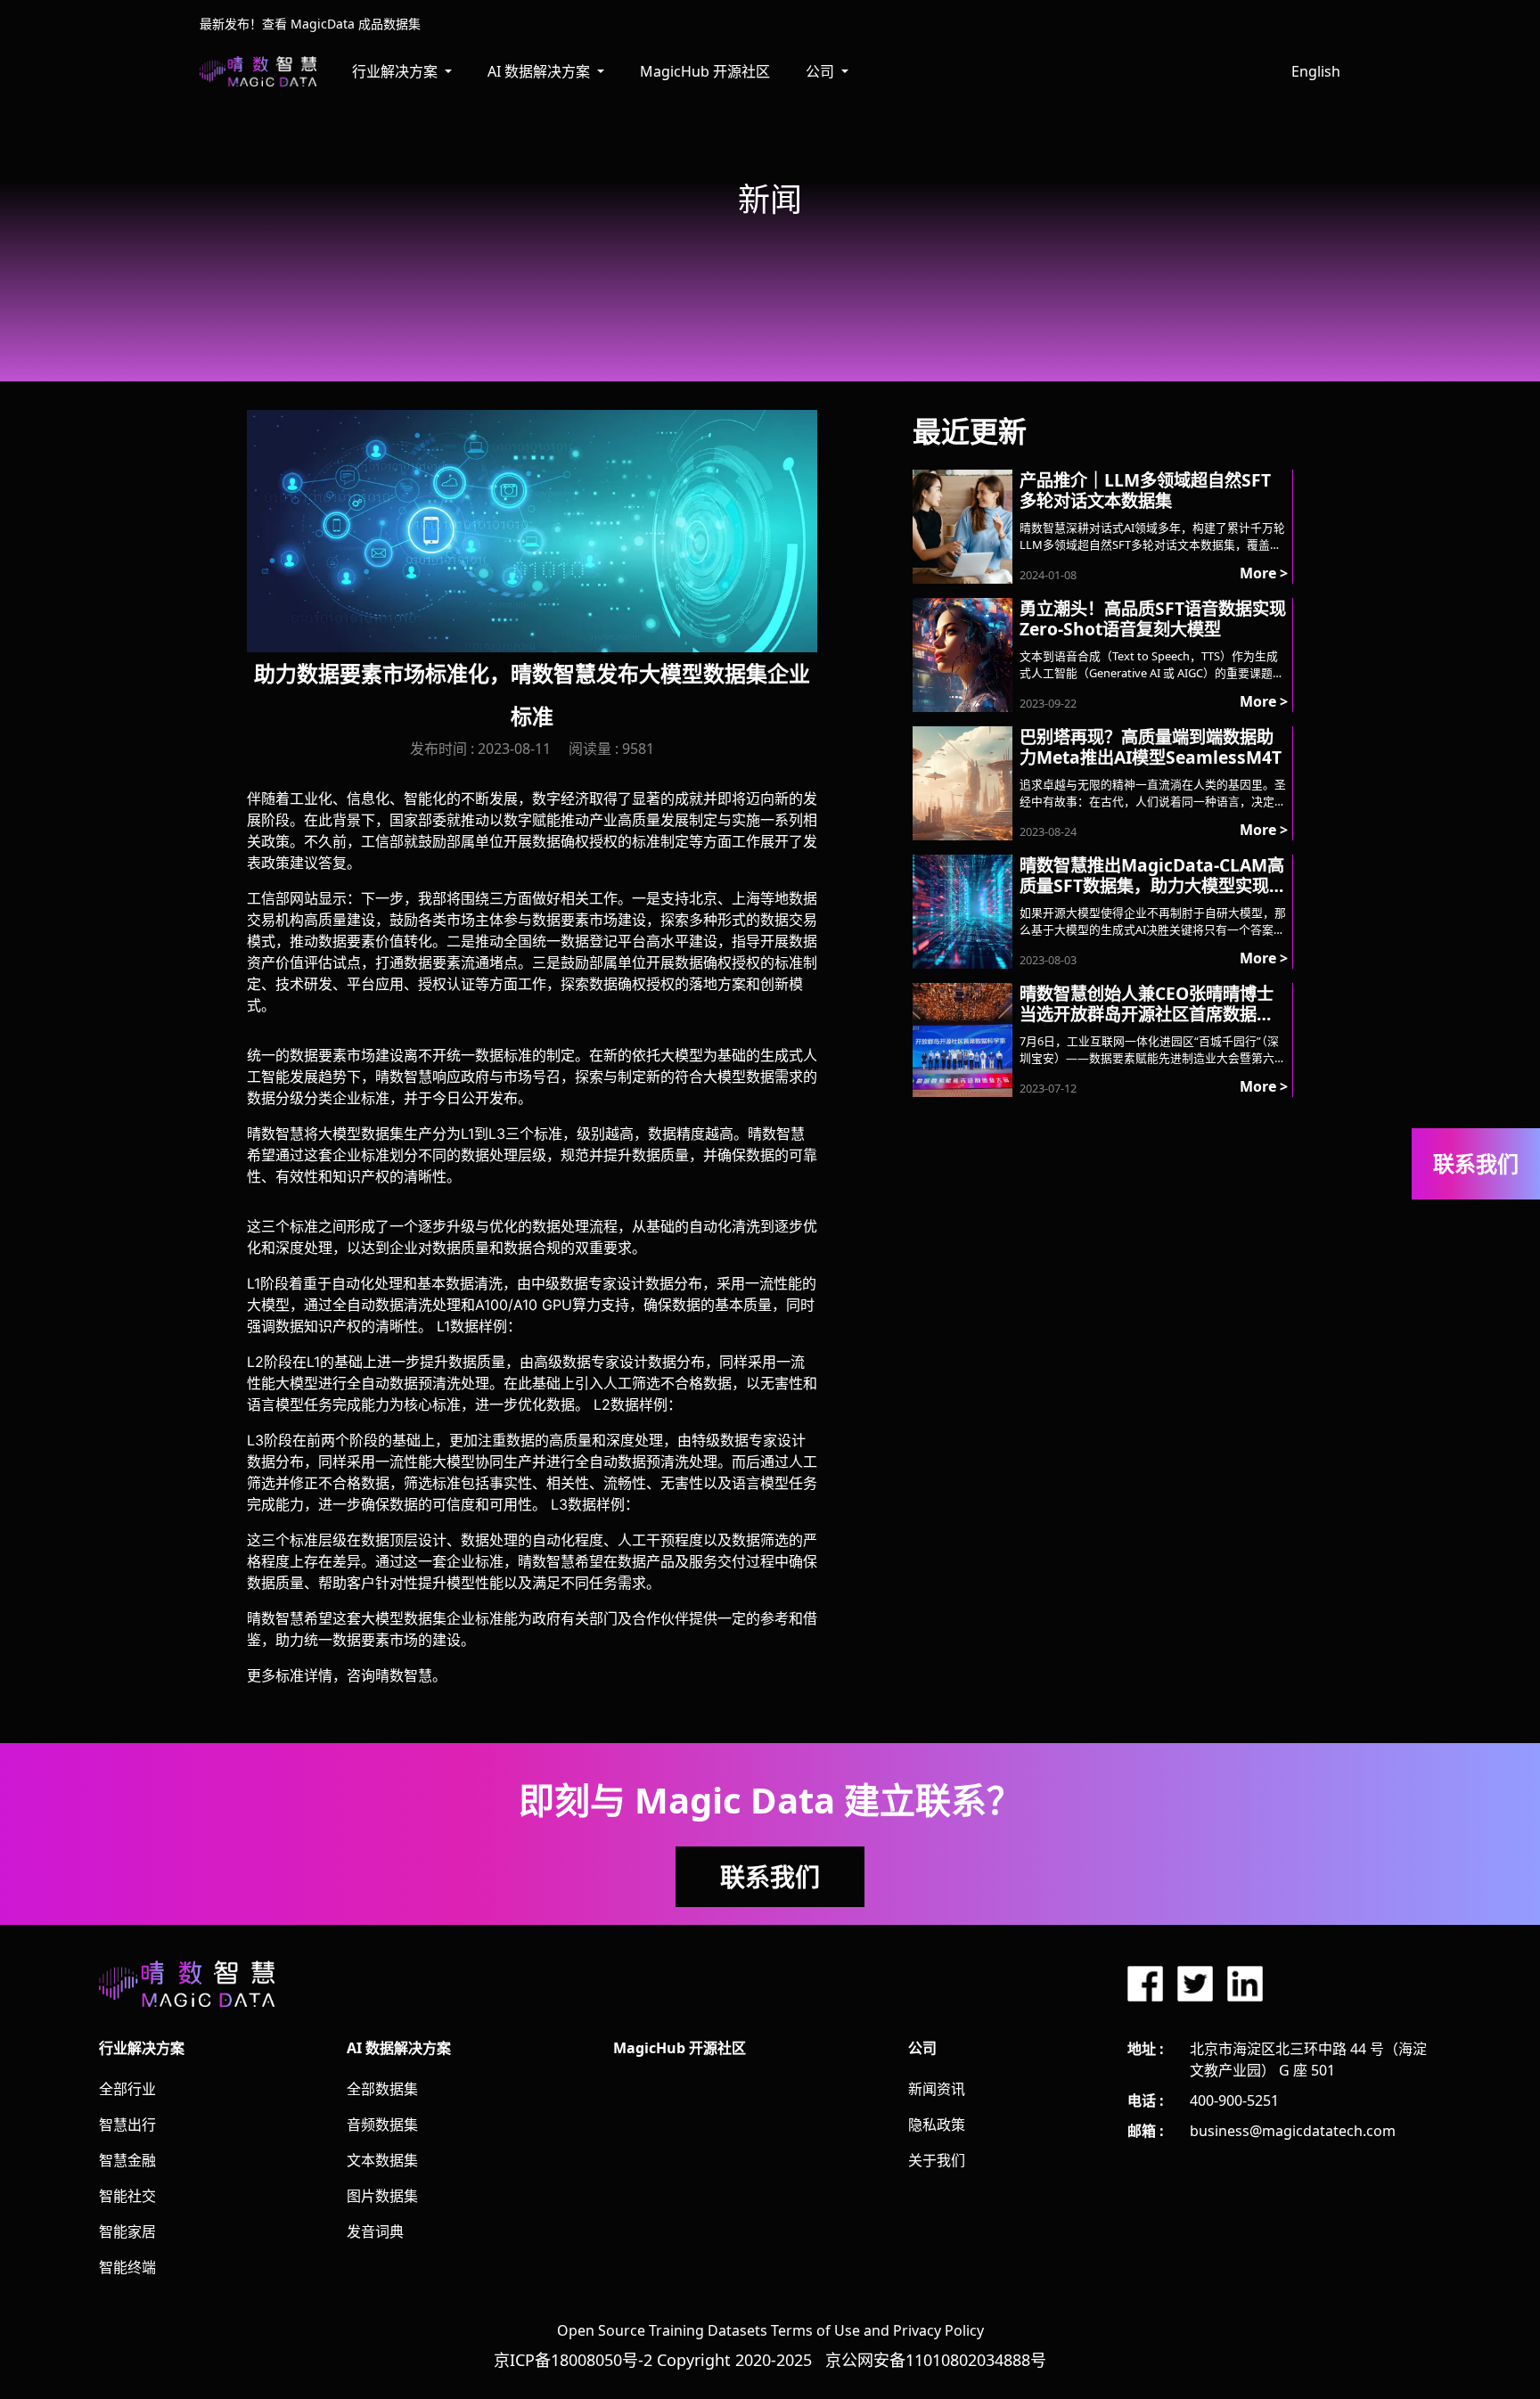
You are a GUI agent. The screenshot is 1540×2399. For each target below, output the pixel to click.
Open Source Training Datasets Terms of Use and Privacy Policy (770, 2330)
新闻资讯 (937, 2089)
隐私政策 (937, 2125)
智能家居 (127, 2231)
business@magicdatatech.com (1293, 2131)
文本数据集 (382, 2160)
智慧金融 (127, 2160)
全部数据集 (382, 2089)
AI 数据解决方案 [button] (541, 71)
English (1316, 71)
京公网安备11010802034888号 (936, 2360)
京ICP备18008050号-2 (573, 2360)
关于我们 (937, 2160)
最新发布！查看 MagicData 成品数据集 (310, 24)
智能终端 (127, 2267)
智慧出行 (127, 2125)
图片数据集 (382, 2196)
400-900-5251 (1234, 2100)
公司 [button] (822, 71)
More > (1264, 573)
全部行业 (127, 2089)
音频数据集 (382, 2125)
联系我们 (770, 1877)
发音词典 (375, 2231)
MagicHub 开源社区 (705, 71)
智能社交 (127, 2196)
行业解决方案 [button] (397, 71)
